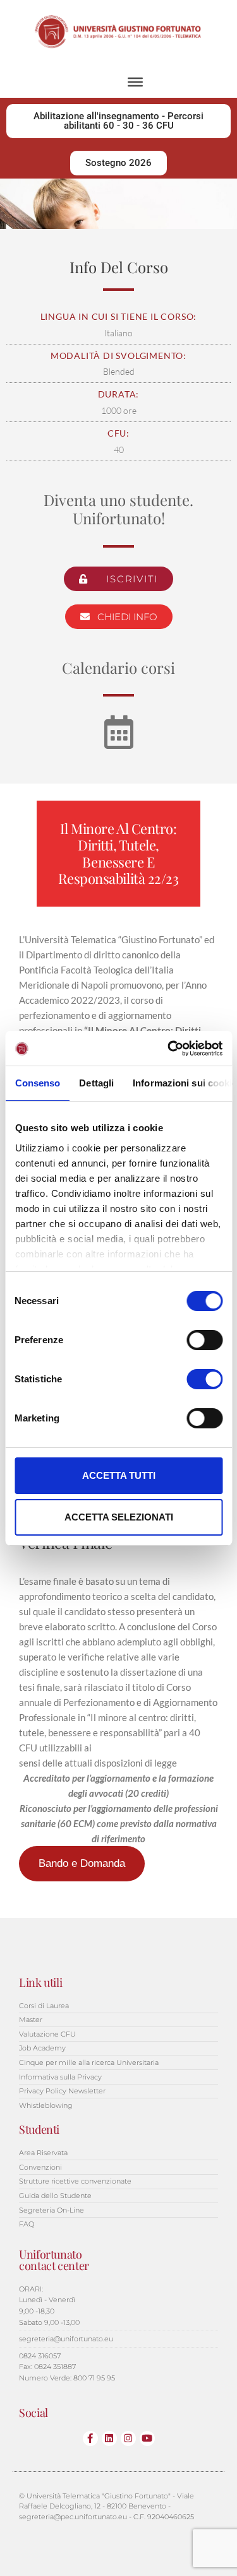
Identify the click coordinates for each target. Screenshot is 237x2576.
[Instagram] (128, 2438)
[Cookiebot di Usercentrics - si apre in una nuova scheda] (169, 1049)
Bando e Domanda (82, 1863)
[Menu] (135, 82)
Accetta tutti (119, 1475)
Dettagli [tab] (96, 1083)
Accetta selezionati (119, 1517)
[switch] (204, 1340)
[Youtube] (147, 2438)
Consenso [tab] (37, 1083)
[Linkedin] (109, 2438)
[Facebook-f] (90, 2438)
